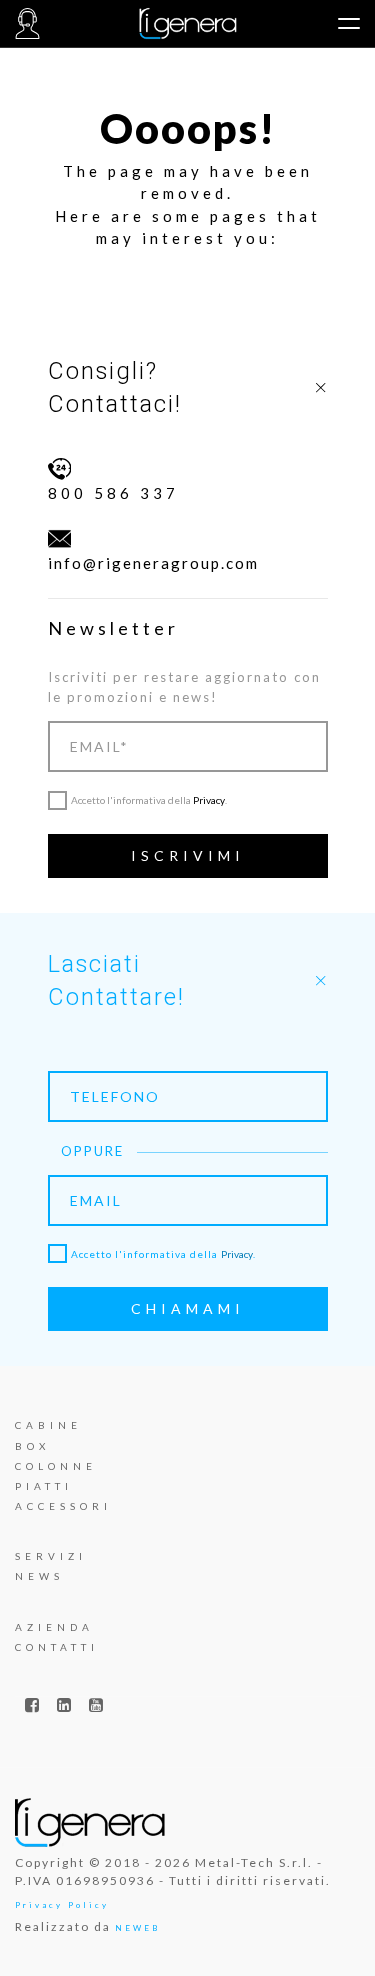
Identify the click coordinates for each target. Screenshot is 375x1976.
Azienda (54, 1627)
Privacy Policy (62, 1905)
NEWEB (137, 1928)
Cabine (48, 1425)
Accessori (63, 1506)
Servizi (51, 1556)
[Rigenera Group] (187, 23)
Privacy (209, 800)
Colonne (56, 1466)
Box (32, 1446)
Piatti (44, 1486)
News (39, 1576)
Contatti (57, 1647)
